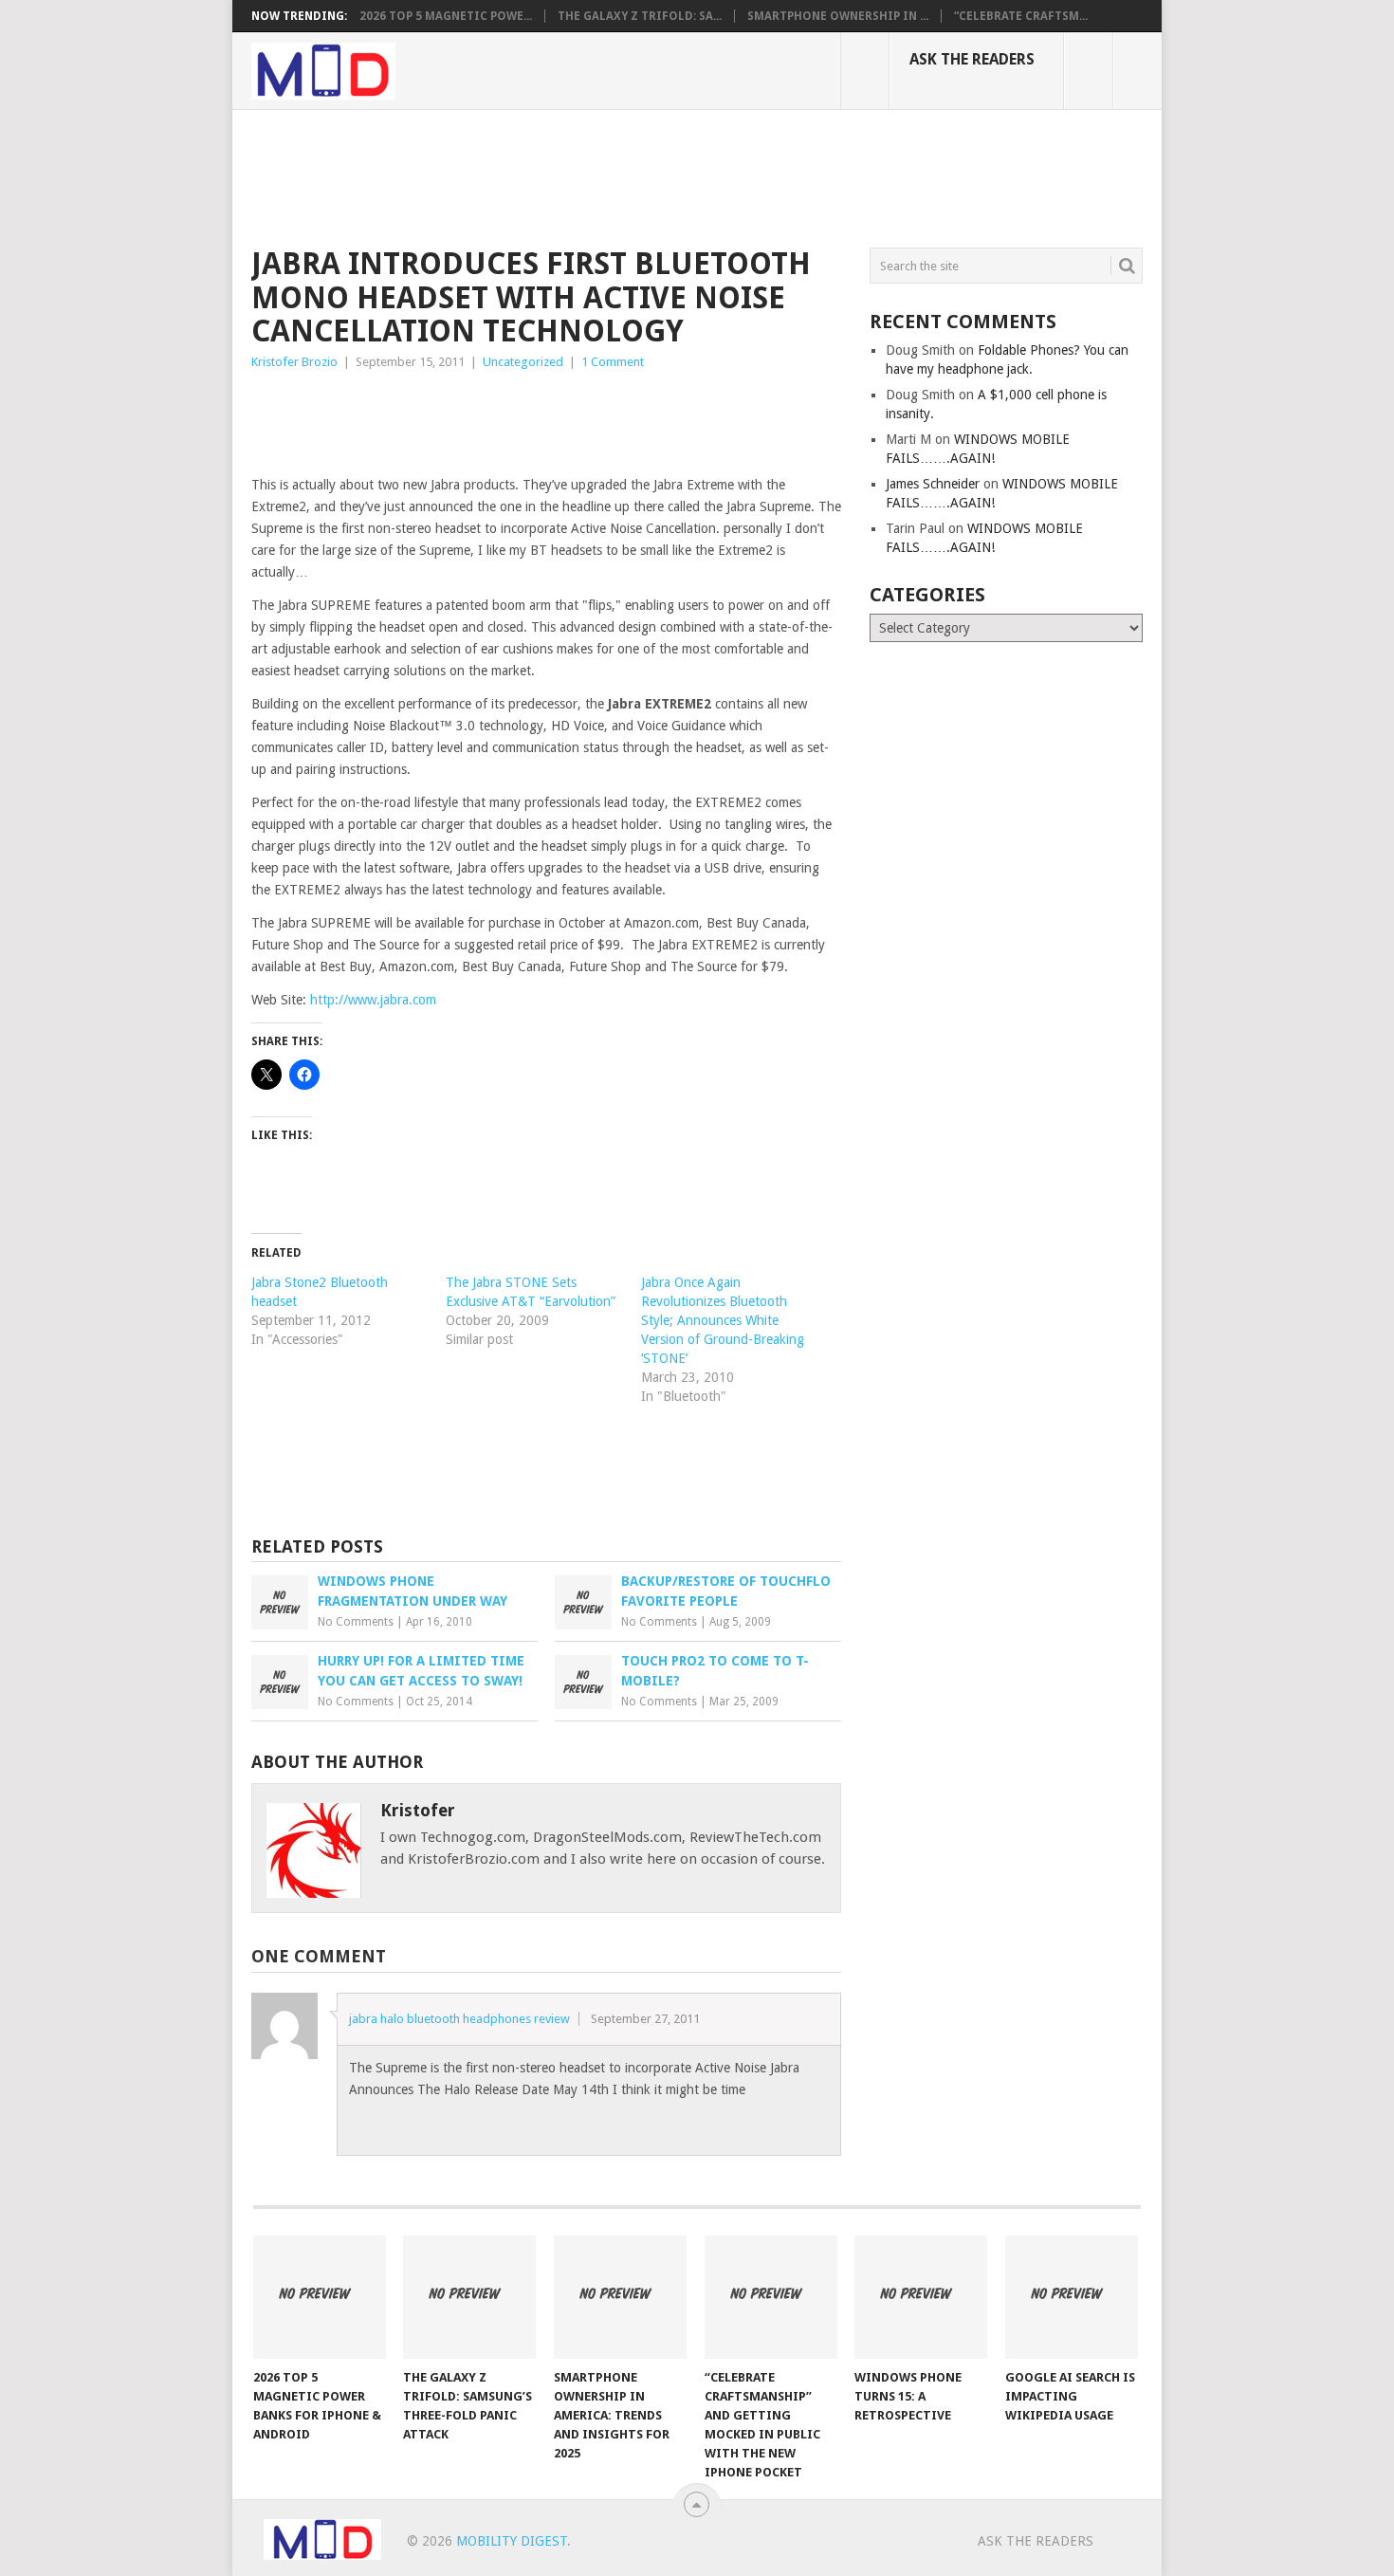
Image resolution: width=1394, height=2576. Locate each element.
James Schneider (933, 484)
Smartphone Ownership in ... (838, 16)
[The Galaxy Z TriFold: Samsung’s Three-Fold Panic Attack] (469, 2297)
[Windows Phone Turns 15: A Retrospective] (921, 2297)
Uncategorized (523, 362)
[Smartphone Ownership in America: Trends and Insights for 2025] (620, 2297)
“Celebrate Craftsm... (1021, 16)
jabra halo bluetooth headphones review (459, 2019)
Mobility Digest (512, 2541)
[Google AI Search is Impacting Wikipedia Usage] (1072, 2297)
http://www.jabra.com (373, 1000)
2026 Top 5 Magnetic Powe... (446, 16)
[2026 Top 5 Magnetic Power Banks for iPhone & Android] (320, 2297)
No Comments (356, 1622)
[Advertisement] (596, 175)
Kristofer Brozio (294, 362)
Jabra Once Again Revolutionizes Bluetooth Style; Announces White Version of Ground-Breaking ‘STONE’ (723, 1320)
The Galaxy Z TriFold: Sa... (640, 16)
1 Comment (613, 362)
